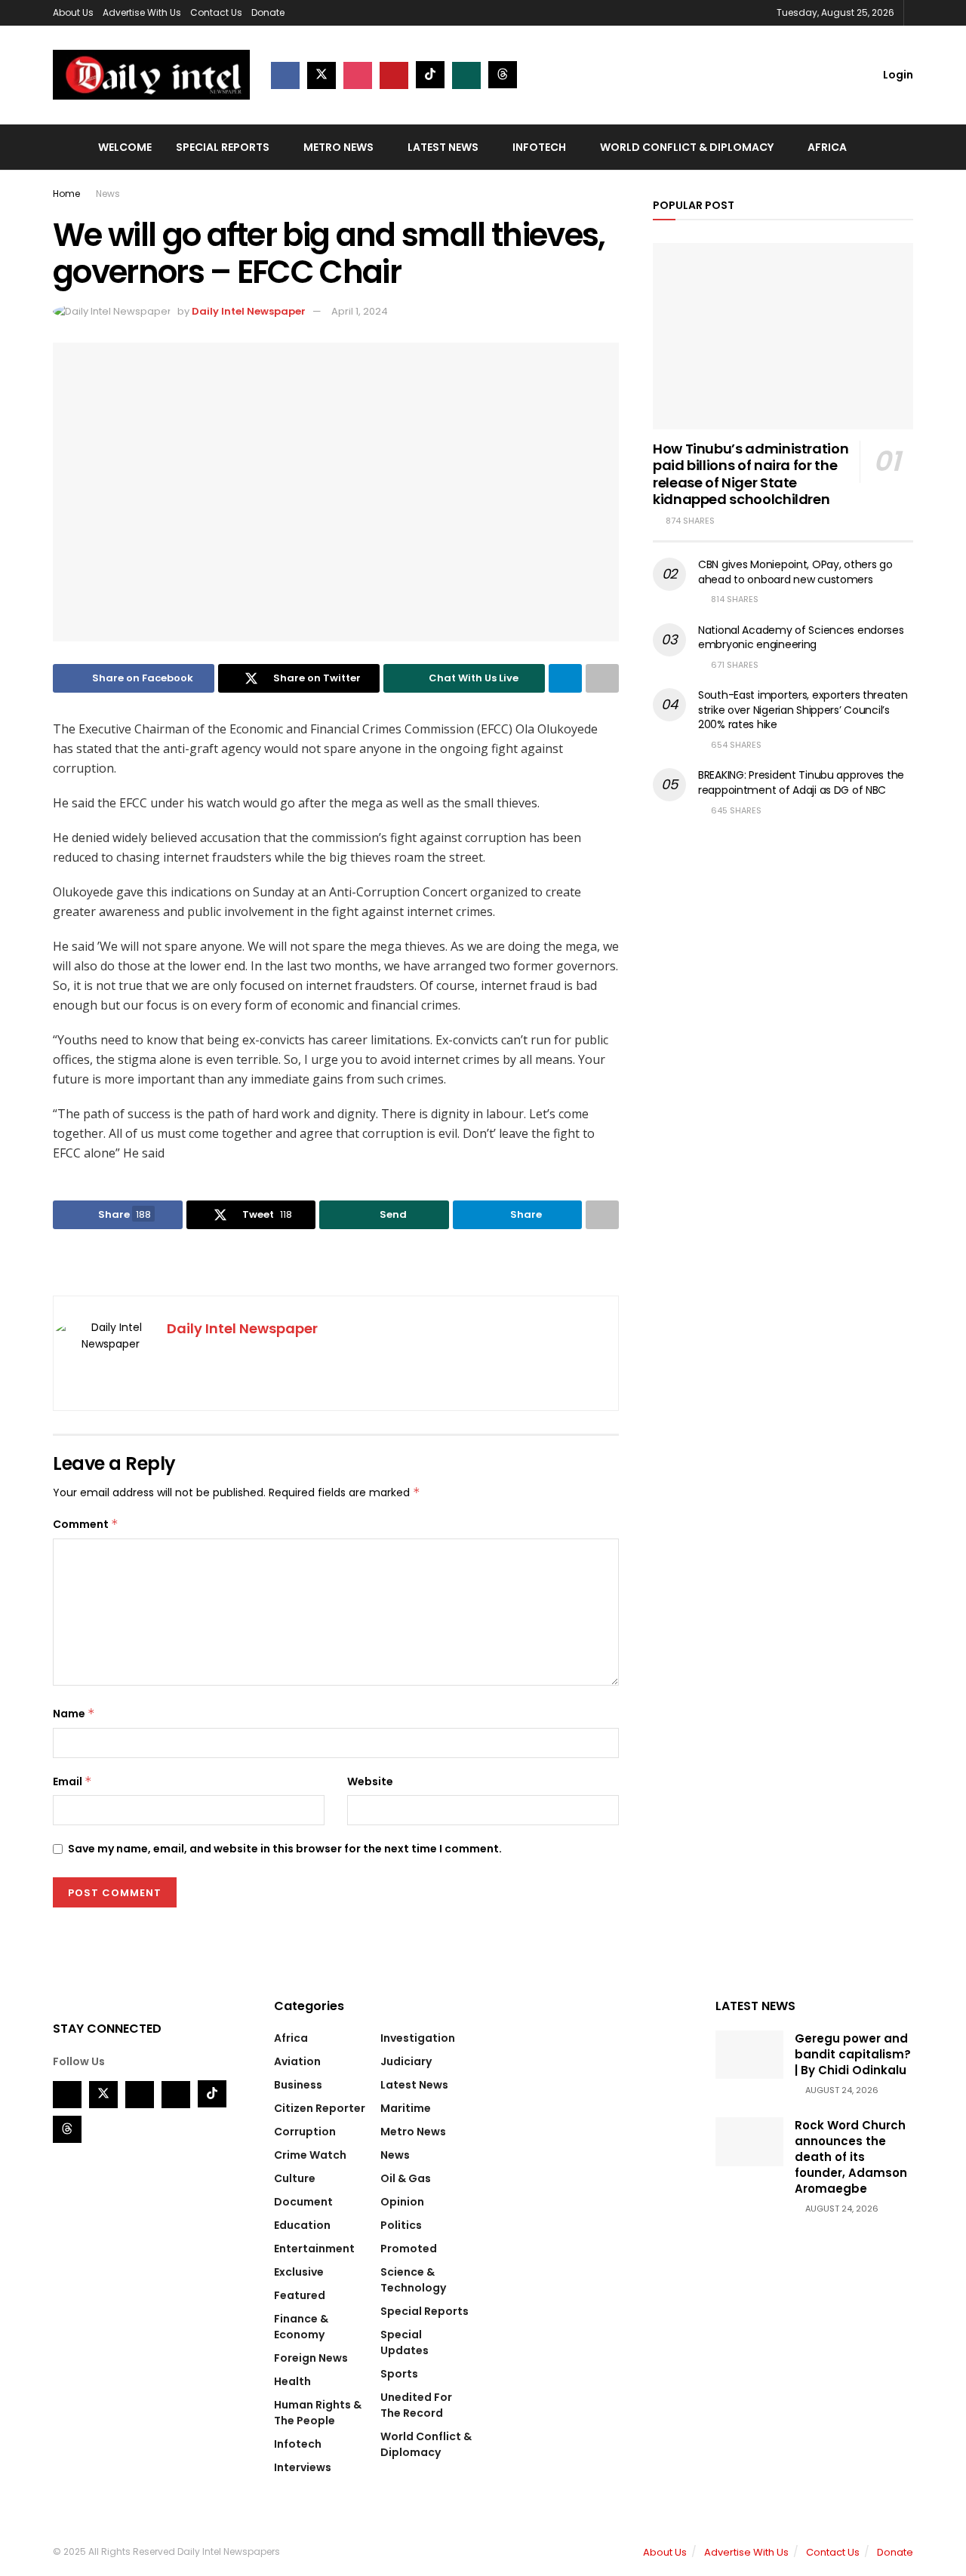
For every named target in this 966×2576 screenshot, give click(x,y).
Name (74, 1714)
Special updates (405, 2342)
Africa (827, 147)
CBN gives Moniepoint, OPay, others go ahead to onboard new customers (795, 572)
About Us (73, 12)
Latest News (443, 147)
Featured (300, 2295)
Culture (295, 2178)
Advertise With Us (142, 12)
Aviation (297, 2061)
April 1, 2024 (360, 311)
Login (897, 75)
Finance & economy (301, 2327)
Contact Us (216, 12)
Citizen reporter (320, 2108)
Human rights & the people (318, 2413)
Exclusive (299, 2272)
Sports (399, 2374)
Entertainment (314, 2249)
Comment (86, 1524)
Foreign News (311, 2358)
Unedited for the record (416, 2405)
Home (66, 194)
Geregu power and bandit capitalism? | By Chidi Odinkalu (853, 2054)
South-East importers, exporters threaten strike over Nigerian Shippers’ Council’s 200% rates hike (803, 710)
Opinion (402, 2202)
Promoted (409, 2249)
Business (298, 2085)
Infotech (539, 147)
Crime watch (310, 2155)
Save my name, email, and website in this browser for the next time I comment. (285, 1849)
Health (292, 2381)
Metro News (338, 147)
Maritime (406, 2108)
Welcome (125, 147)
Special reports (223, 147)
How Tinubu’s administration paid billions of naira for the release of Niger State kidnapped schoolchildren (751, 474)
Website (370, 1781)
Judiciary (406, 2061)
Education (302, 2225)
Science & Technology (413, 2280)
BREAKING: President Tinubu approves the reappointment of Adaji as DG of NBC (801, 782)
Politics (401, 2225)
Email (72, 1781)
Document (303, 2202)
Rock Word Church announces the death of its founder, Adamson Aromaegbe (851, 2157)
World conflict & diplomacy (687, 147)
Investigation (418, 2038)
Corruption (305, 2132)
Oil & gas (406, 2178)
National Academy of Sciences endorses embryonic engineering (801, 638)
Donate (268, 12)
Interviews (303, 2467)
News (108, 194)
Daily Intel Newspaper (249, 311)
